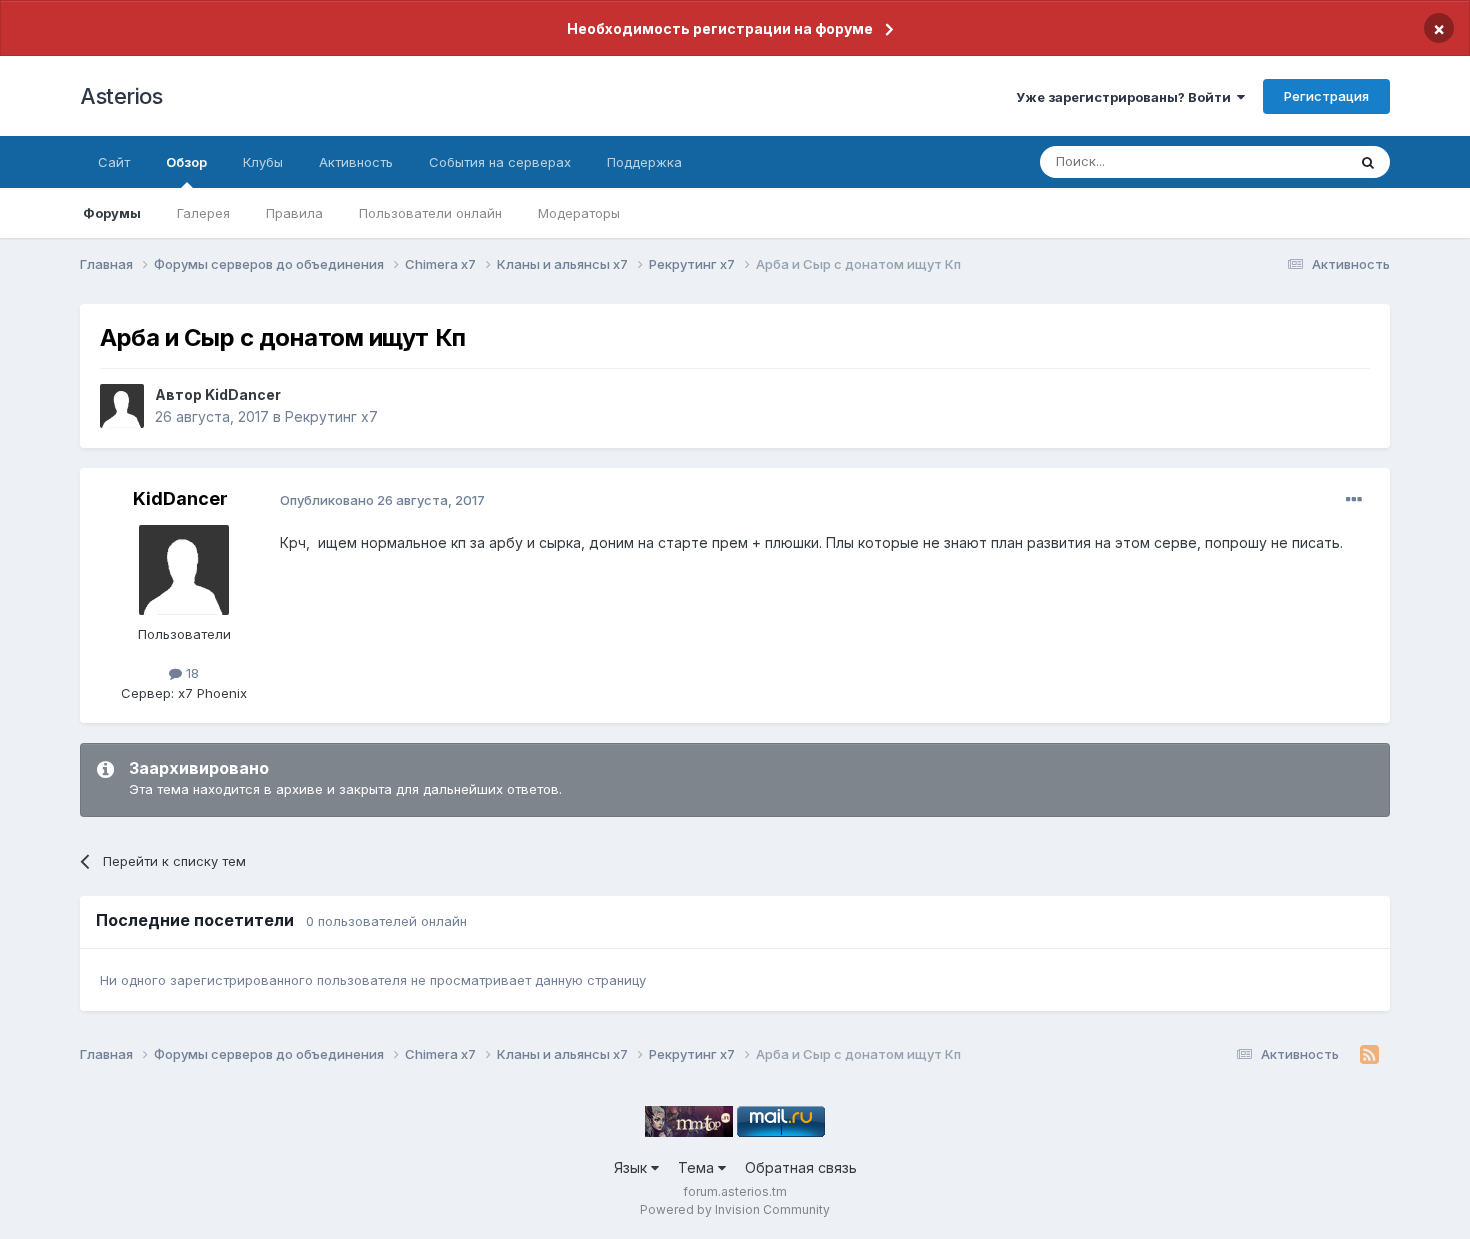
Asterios (121, 96)
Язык (632, 1167)
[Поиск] (1368, 162)
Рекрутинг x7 (331, 416)
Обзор (186, 162)
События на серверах (500, 162)
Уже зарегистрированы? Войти (1126, 97)
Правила (294, 213)
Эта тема (1292, 161)
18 (190, 673)
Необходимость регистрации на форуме (720, 28)
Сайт (114, 162)
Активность (356, 162)
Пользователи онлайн (430, 213)
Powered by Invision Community (735, 1209)
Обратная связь (801, 1167)
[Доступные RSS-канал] (1369, 1055)
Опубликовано (382, 500)
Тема (698, 1167)
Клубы (263, 162)
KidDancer (243, 394)
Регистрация (1326, 96)
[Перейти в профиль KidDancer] (122, 406)
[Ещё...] (1354, 500)
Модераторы (579, 213)
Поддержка (644, 162)
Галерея (203, 213)
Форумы (112, 213)
